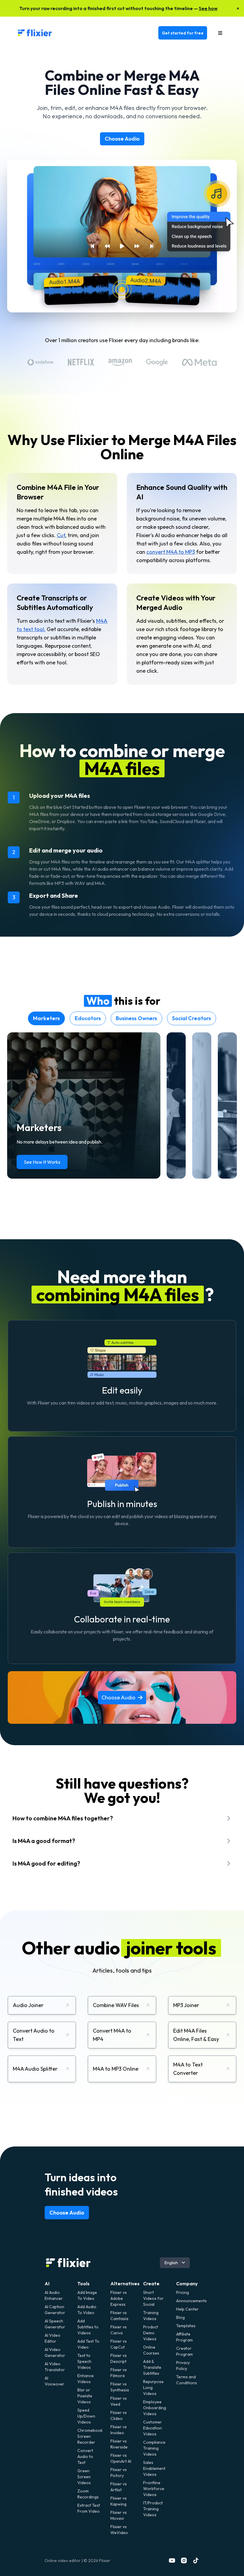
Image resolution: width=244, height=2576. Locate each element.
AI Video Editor (53, 2338)
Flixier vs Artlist (119, 2487)
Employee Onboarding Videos (155, 2408)
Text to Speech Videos (84, 2361)
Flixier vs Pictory (119, 2473)
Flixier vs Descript (119, 2358)
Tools (83, 2284)
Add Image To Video (87, 2295)
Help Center (187, 2309)
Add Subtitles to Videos (88, 2327)
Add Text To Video (88, 2344)
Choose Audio (122, 139)
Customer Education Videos (152, 2428)
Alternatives (125, 2284)
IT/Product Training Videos (153, 2509)
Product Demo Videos (151, 2333)
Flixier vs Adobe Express (119, 2298)
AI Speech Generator (55, 2324)
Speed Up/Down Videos (86, 2416)
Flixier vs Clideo (119, 2415)
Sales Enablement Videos (154, 2468)
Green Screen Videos (84, 2477)
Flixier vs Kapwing (119, 2501)
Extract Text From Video (89, 2508)
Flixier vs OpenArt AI (121, 2458)
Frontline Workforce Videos (154, 2489)
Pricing (183, 2292)
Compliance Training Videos (154, 2448)
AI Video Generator (55, 2352)
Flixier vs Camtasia (119, 2316)
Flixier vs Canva (119, 2330)
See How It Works (42, 1162)
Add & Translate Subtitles (152, 2367)
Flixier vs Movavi (119, 2515)
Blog (180, 2317)
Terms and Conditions (187, 2380)
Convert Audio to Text (85, 2457)
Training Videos (151, 2316)
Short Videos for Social (153, 2298)
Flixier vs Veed (119, 2401)
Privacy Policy (183, 2366)
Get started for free (183, 33)
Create (151, 2284)
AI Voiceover (54, 2381)
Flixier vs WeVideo (119, 2530)
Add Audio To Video (87, 2310)
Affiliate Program (184, 2337)
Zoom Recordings (88, 2494)
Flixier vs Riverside (119, 2444)
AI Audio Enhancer (54, 2295)
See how (208, 8)
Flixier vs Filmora (119, 2373)
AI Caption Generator (55, 2310)
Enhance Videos (86, 2379)
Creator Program (184, 2351)
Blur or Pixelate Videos (85, 2396)
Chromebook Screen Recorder (89, 2436)
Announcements (188, 2301)
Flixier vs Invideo (119, 2430)
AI (47, 2284)
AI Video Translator (55, 2367)
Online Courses (151, 2350)
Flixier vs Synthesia (120, 2387)
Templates (186, 2326)
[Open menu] (220, 33)
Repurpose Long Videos (153, 2388)
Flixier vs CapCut (119, 2344)
